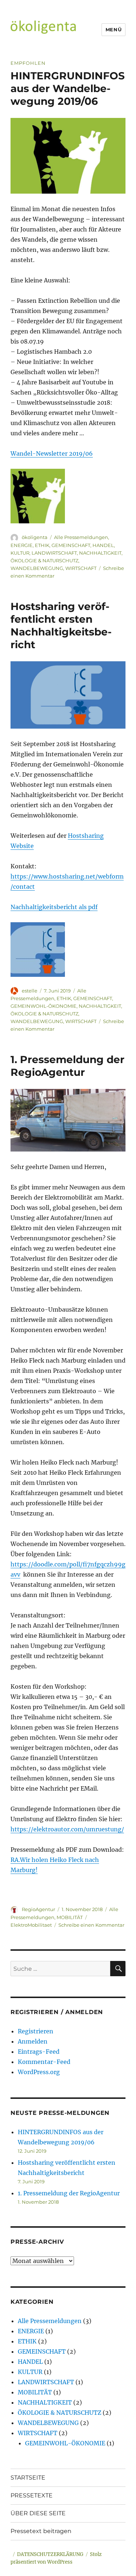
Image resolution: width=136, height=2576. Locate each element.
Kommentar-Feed (44, 2062)
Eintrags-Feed (39, 2052)
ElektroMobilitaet (31, 1925)
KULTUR (20, 553)
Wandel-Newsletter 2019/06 (52, 453)
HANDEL (103, 545)
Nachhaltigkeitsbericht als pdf (54, 907)
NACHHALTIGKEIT (100, 553)
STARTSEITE (28, 2478)
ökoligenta (35, 537)
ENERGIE (22, 545)
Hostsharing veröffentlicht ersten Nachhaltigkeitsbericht (61, 625)
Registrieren (36, 2031)
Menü (114, 29)
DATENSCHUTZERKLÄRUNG (50, 2554)
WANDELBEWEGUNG (37, 568)
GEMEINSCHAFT (71, 545)
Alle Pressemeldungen (81, 537)
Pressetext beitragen (41, 2531)
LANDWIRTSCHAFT (54, 553)
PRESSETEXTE (32, 2495)
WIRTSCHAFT (81, 568)
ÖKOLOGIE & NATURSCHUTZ (44, 560)
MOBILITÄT (70, 1917)
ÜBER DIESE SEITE (38, 2513)
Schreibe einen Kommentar (91, 1925)
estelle (30, 991)
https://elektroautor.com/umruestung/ (67, 1829)
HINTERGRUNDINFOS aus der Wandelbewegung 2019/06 (68, 88)
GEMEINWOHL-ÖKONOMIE (44, 1006)
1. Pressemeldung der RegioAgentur (67, 1066)
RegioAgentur (38, 1909)
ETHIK (42, 545)
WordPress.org (39, 2072)
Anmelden (33, 2041)
